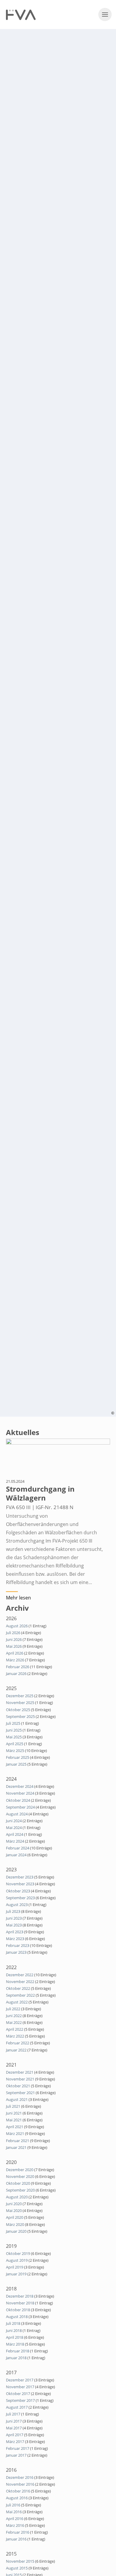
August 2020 (17, 2197)
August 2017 (17, 2407)
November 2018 (20, 2303)
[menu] (105, 15)
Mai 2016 (14, 2512)
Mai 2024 (14, 1828)
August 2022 (17, 2002)
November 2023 (20, 1884)
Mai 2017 (14, 2428)
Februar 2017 (18, 2448)
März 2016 (15, 2525)
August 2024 (17, 1814)
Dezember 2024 (20, 1786)
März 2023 (15, 1939)
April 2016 (15, 2519)
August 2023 (17, 1905)
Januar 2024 (16, 1855)
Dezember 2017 (20, 2380)
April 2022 (15, 2029)
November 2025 (20, 1703)
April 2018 (15, 2337)
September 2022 (20, 1995)
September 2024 (20, 1807)
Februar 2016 (18, 2532)
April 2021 (15, 2127)
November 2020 (20, 2176)
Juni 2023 (14, 1918)
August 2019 (17, 2260)
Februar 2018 (18, 2351)
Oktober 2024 (18, 1800)
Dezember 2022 (20, 1975)
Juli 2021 (13, 2106)
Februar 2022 (18, 2043)
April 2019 (15, 2267)
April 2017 (15, 2435)
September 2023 (20, 1898)
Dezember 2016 (20, 2477)
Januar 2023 (16, 1952)
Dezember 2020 (20, 2170)
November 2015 (20, 2561)
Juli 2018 (13, 2323)
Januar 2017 (16, 2455)
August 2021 (17, 2099)
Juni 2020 (14, 2204)
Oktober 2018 (18, 2310)
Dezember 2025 (20, 1696)
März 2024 (15, 1841)
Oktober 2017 (18, 2394)
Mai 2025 (14, 1737)
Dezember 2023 (20, 1877)
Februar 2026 (18, 1667)
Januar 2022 (16, 2050)
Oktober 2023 (18, 1891)
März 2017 (15, 2442)
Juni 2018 (14, 2330)
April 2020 (15, 2217)
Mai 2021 (14, 2120)
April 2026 (15, 1653)
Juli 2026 (13, 1633)
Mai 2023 (14, 1925)
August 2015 (17, 2568)
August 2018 (17, 2317)
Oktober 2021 (18, 2086)
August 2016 (17, 2498)
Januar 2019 (16, 2274)
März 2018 (15, 2344)
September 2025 (20, 1716)
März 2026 (15, 1660)
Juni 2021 (14, 2113)
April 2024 (15, 1834)
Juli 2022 (13, 2009)
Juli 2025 (13, 1723)
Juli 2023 (13, 1911)
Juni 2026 (14, 1639)
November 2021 (20, 2079)
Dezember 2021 (20, 2072)
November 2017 (20, 2387)
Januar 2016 (16, 2539)
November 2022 (20, 1982)
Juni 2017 (14, 2421)
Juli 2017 (13, 2414)
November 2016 (20, 2484)
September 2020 (20, 2190)
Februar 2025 (18, 1757)
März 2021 (15, 2133)
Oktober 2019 (18, 2253)
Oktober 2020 (18, 2183)
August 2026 (17, 1626)
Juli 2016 (13, 2505)
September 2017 (20, 2400)
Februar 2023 (18, 1945)
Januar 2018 (16, 2358)
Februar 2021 (18, 2141)
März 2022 (15, 2036)
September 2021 (20, 2093)
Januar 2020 (16, 2231)
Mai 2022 (14, 2022)
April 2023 (15, 1932)
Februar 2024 (18, 1848)
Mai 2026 (14, 1646)
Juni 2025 (14, 1730)
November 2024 (20, 1793)
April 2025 (15, 1744)
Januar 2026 (16, 1673)
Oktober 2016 (18, 2491)
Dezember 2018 (20, 2296)
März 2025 (15, 1751)
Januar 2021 (16, 2147)
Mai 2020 (14, 2210)
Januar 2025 (16, 1764)
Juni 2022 (14, 2016)
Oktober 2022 (18, 1988)
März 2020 (15, 2224)
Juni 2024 (14, 1821)
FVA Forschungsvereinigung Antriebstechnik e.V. (21, 15)
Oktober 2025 (18, 1710)
